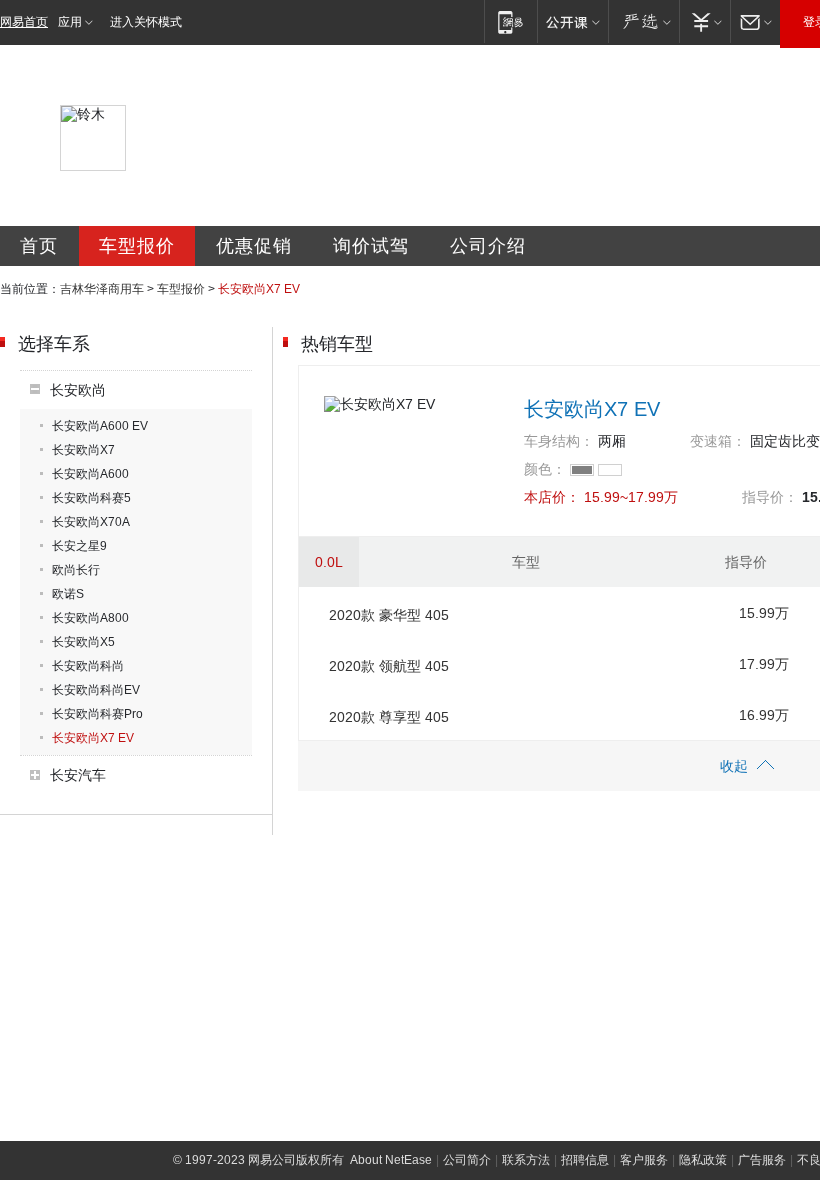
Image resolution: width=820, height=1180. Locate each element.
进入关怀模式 (146, 22)
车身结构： (559, 441)
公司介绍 (488, 246)
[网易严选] (643, 21)
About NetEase (391, 1160)
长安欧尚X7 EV (93, 738)
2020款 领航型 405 (389, 666)
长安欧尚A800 (90, 618)
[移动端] (510, 21)
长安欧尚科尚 (88, 666)
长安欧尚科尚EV (96, 690)
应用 (70, 22)
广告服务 (762, 1160)
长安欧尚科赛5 (91, 498)
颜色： (545, 469)
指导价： (770, 497)
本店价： (552, 497)
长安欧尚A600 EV (100, 426)
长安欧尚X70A (91, 522)
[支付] (704, 21)
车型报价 (137, 246)
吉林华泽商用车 (102, 289)
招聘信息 (585, 1160)
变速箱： (718, 441)
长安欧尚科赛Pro (97, 714)
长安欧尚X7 (83, 450)
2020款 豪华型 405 (389, 615)
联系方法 (526, 1160)
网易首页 (24, 22)
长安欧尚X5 (83, 642)
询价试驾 (371, 246)
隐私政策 (703, 1160)
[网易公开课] (572, 21)
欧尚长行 (76, 570)
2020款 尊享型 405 (389, 717)
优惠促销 (254, 246)
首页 (39, 246)
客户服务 (644, 1160)
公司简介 (467, 1160)
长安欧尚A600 (90, 474)
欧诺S (68, 594)
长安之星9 (79, 546)
